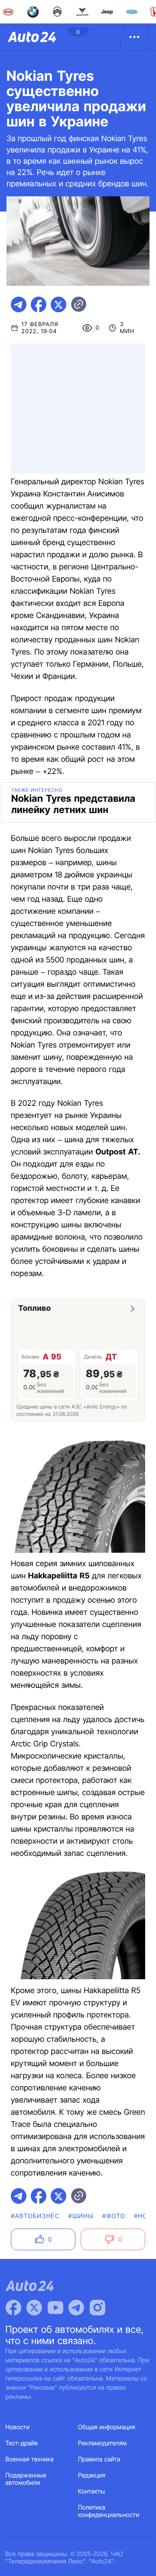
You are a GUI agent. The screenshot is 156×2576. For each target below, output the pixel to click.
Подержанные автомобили (26, 2479)
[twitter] (58, 304)
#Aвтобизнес (35, 2216)
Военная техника (30, 2459)
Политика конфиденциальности (109, 2511)
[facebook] (39, 304)
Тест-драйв (22, 2443)
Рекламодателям (102, 2443)
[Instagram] (97, 2308)
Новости (18, 2427)
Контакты (91, 2492)
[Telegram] (76, 2308)
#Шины (81, 2216)
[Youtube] (55, 2308)
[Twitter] (34, 2308)
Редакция (92, 2475)
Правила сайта (99, 2459)
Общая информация (107, 2427)
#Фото (114, 2216)
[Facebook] (13, 2308)
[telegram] (19, 304)
